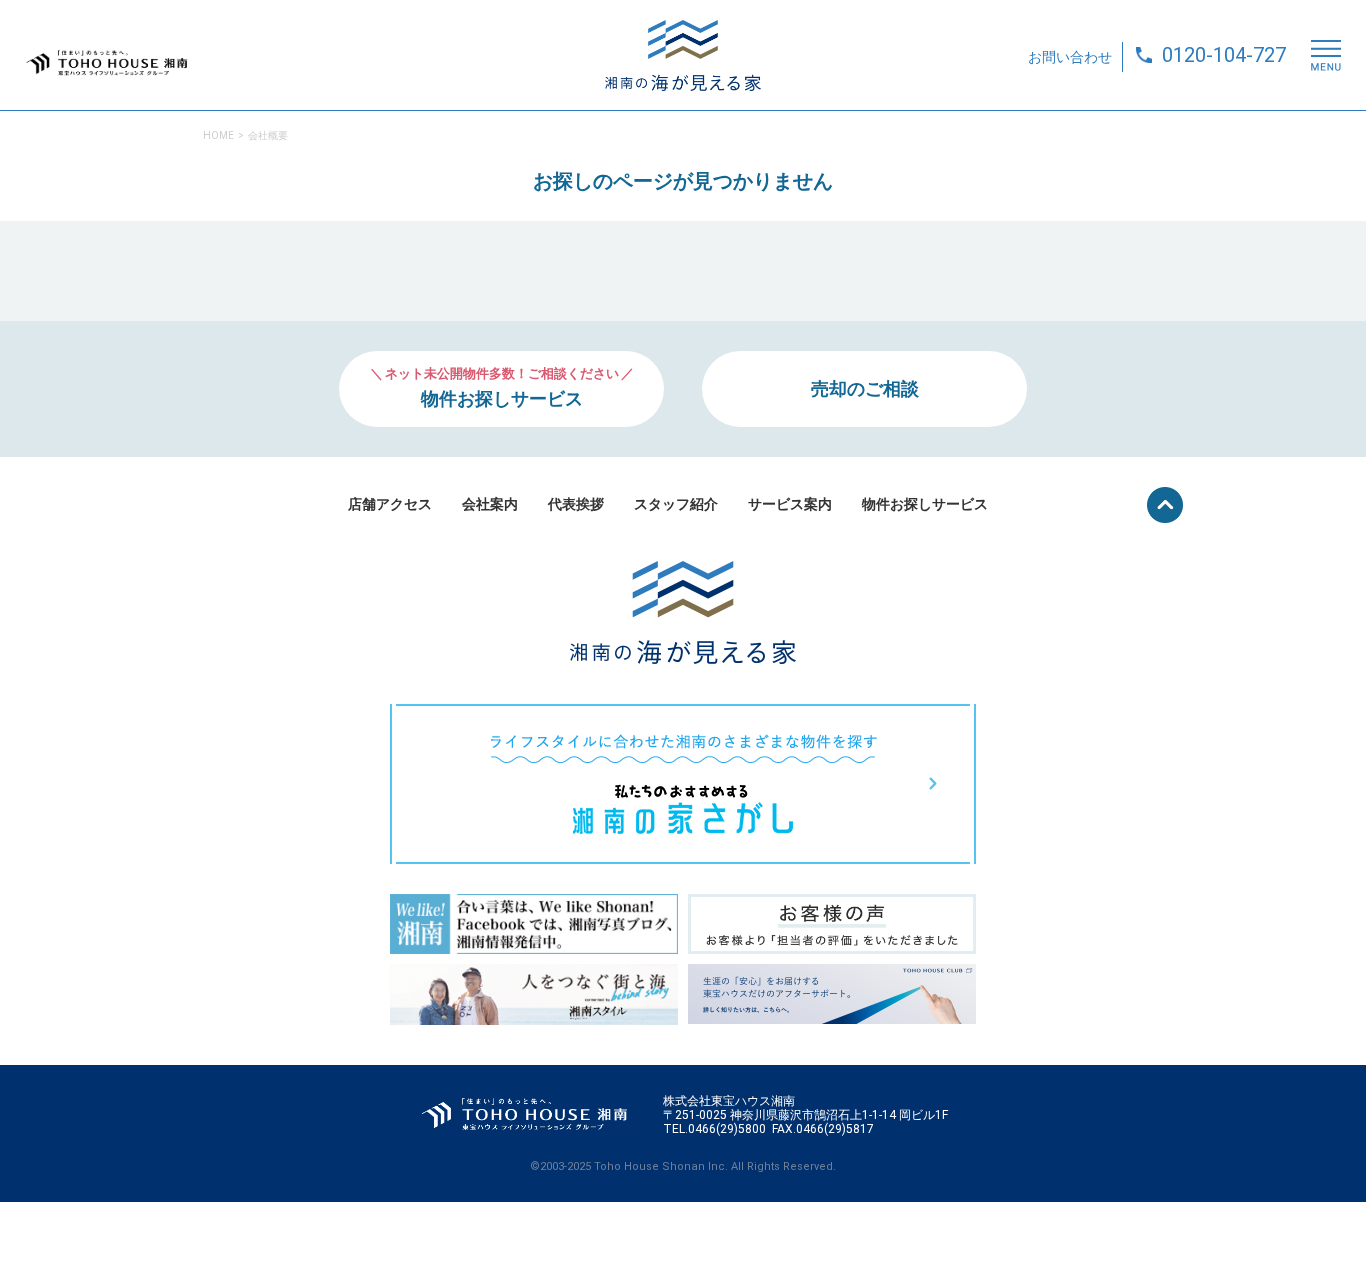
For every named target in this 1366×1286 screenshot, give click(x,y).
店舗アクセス (390, 504)
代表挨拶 (576, 504)
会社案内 (490, 504)
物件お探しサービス (925, 504)
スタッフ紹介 (676, 504)
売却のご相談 (865, 388)
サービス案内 (790, 504)
